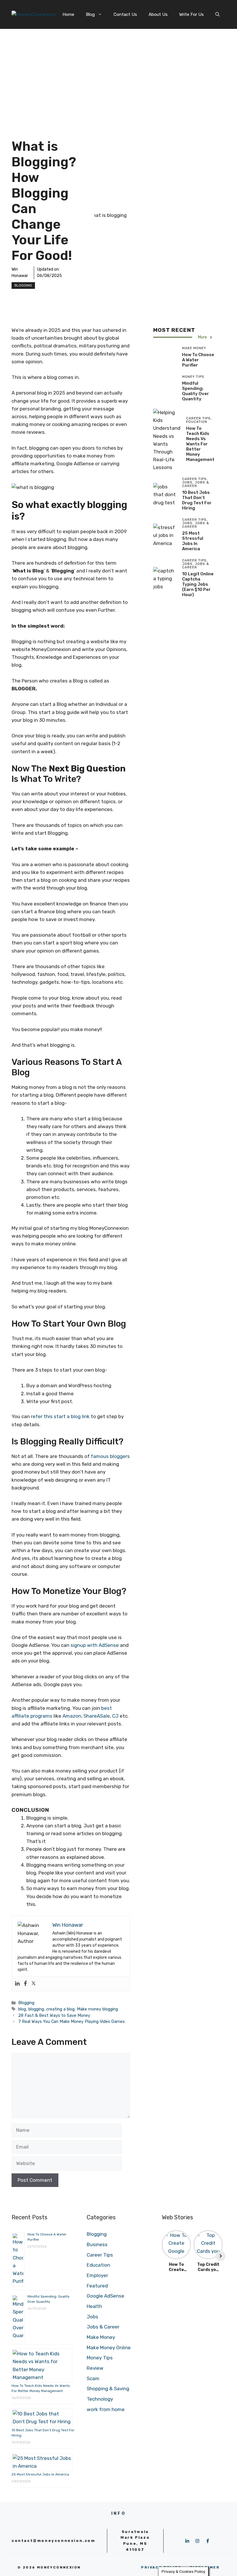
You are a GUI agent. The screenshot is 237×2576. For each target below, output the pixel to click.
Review (95, 2368)
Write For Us (191, 14)
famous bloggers (110, 1456)
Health (94, 2306)
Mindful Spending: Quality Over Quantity (196, 391)
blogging (36, 2009)
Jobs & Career (103, 2327)
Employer (97, 2275)
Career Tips (100, 2255)
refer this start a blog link (60, 1416)
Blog (90, 14)
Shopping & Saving (108, 2389)
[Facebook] (25, 1984)
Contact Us (125, 14)
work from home (106, 2409)
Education (98, 2265)
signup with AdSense (95, 1645)
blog (22, 2009)
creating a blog (60, 2009)
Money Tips (100, 2358)
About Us (158, 14)
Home (68, 14)
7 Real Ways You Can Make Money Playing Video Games (72, 2021)
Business (97, 2244)
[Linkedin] (17, 1984)
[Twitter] (34, 1984)
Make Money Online (109, 2348)
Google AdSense (105, 2296)
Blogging (23, 285)
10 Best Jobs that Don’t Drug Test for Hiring (197, 500)
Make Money (101, 2337)
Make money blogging (97, 2009)
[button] (217, 14)
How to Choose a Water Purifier (198, 360)
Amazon (72, 1716)
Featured (97, 2286)
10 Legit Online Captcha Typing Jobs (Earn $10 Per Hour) (198, 584)
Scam (93, 2378)
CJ (115, 1716)
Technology (100, 2399)
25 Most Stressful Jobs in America (193, 541)
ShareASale (97, 1716)
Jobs (92, 2317)
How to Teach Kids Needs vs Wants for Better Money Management (200, 444)
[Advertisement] (118, 72)
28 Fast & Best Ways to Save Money (54, 2015)
